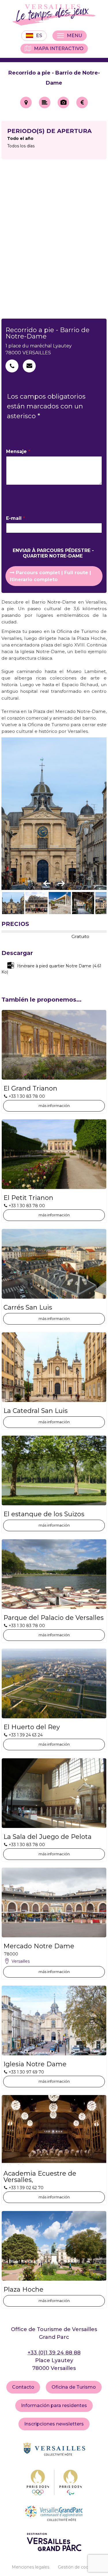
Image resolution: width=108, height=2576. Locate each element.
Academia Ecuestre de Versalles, (40, 2177)
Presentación (45, 102)
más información (54, 1106)
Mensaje (18, 451)
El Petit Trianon (28, 1198)
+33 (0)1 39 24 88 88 (54, 2353)
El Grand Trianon (30, 1089)
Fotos (63, 102)
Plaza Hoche (23, 2290)
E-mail (16, 518)
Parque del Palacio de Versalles (54, 1618)
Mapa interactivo (59, 48)
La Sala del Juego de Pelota (48, 1837)
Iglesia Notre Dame (35, 2064)
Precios (82, 102)
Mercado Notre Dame (39, 1946)
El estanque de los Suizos (44, 1514)
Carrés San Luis (28, 1308)
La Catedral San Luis (36, 1411)
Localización (26, 102)
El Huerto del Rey (32, 1727)
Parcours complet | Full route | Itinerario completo (50, 576)
